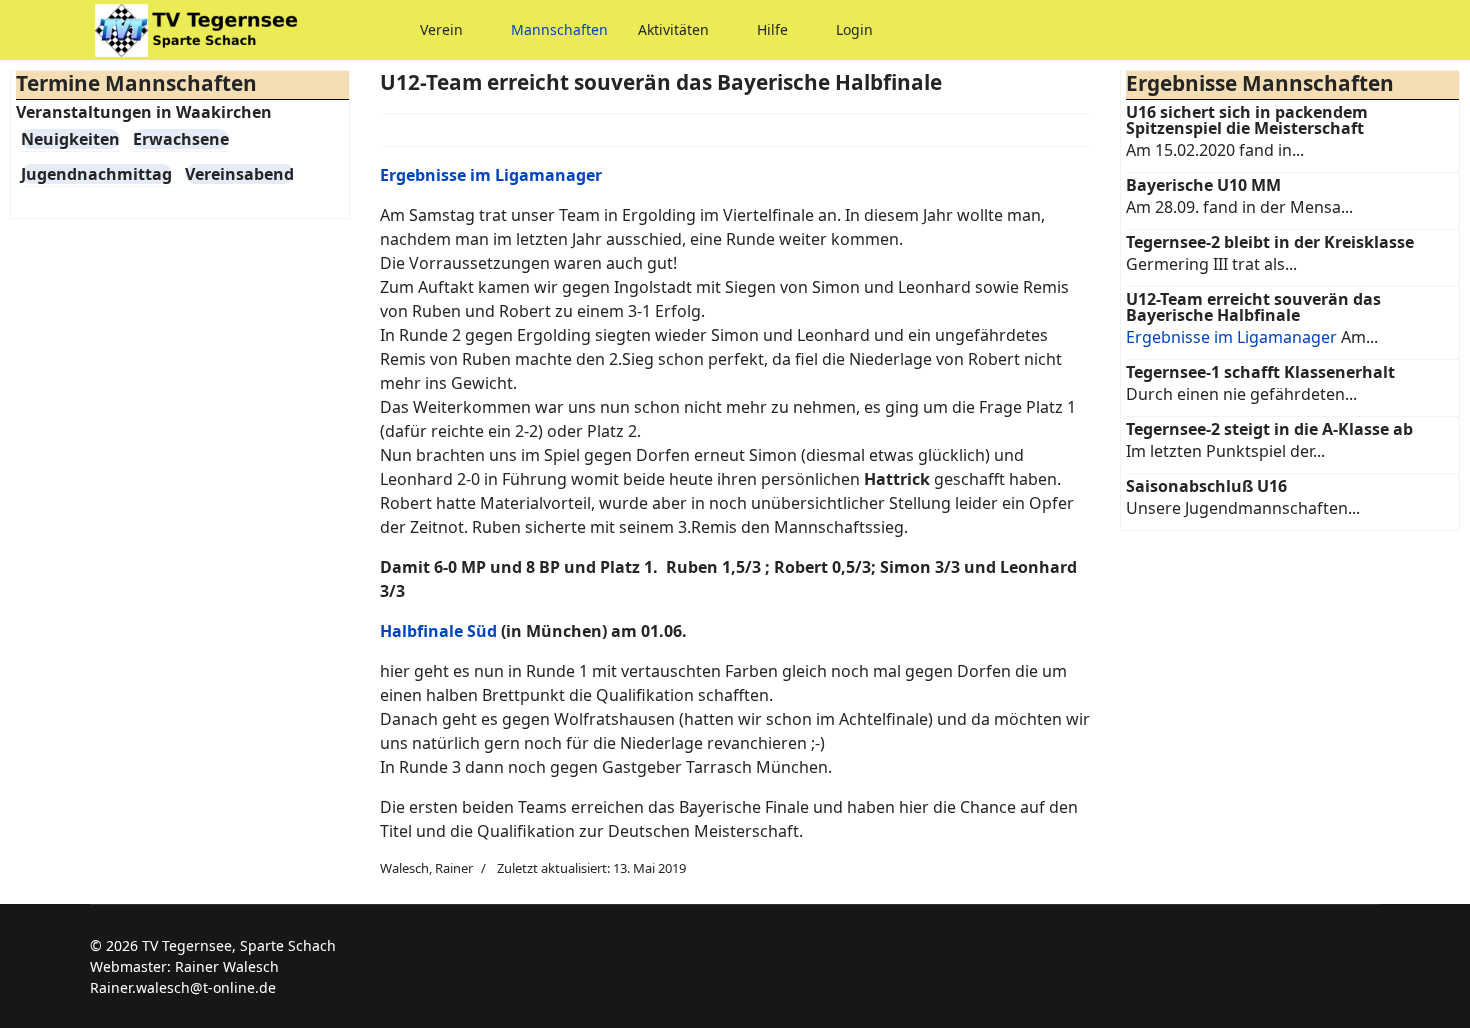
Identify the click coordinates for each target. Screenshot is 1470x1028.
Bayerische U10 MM (1203, 185)
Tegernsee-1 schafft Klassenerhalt (1260, 372)
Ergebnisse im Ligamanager (1231, 337)
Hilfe (772, 29)
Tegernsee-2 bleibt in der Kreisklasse (1270, 242)
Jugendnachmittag (96, 174)
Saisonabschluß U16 (1206, 486)
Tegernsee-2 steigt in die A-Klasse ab (1269, 429)
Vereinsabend (239, 174)
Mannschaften (559, 29)
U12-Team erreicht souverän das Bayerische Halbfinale (1253, 307)
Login (854, 29)
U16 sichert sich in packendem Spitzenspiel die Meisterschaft (1247, 120)
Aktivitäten (673, 29)
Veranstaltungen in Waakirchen (144, 112)
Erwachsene (181, 139)
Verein (441, 29)
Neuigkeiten (70, 139)
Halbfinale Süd (438, 631)
